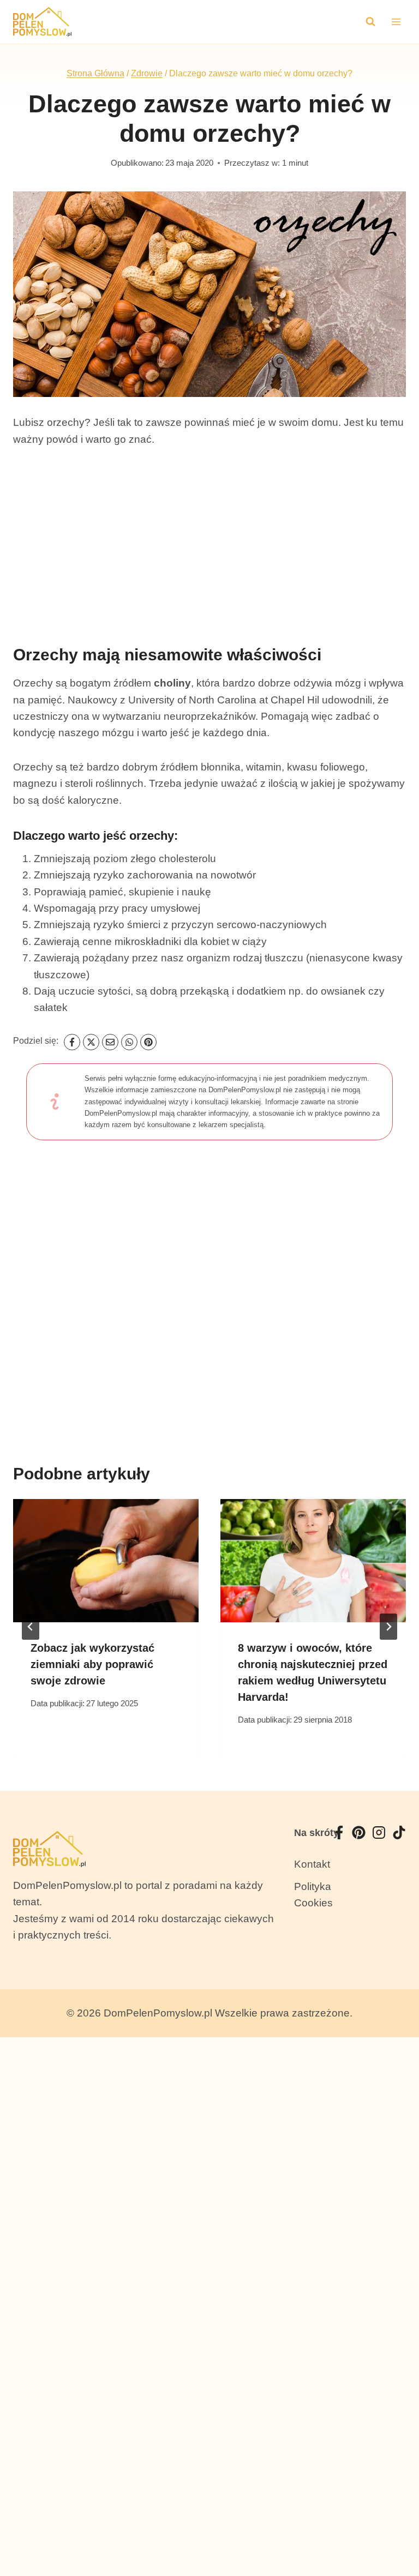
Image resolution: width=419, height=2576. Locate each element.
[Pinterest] (148, 1042)
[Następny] (388, 1627)
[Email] (110, 1042)
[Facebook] (72, 1042)
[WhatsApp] (129, 1042)
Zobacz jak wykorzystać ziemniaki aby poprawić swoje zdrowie (92, 1664)
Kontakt (312, 1864)
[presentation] (106, 1561)
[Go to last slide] (31, 1627)
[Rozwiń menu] (396, 22)
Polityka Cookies (313, 1895)
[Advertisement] (209, 541)
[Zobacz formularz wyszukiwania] (370, 22)
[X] (91, 1042)
